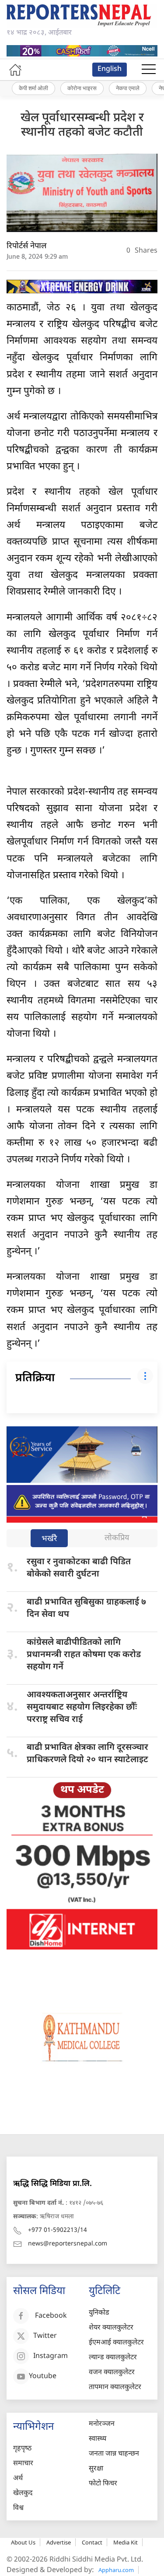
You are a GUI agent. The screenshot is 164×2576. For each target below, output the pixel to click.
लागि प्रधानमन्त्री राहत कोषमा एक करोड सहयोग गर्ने (84, 1655)
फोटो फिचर (103, 2484)
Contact (92, 2542)
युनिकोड (99, 2313)
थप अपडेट (82, 1790)
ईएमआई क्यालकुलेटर (116, 2343)
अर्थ (18, 2479)
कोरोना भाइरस (82, 88)
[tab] (49, 1539)
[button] (149, 70)
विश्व (18, 2508)
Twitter (45, 2337)
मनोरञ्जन (102, 2424)
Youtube (43, 2377)
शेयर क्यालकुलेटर (111, 2328)
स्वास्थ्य (98, 2439)
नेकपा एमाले (128, 88)
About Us (23, 2542)
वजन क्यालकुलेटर (112, 2373)
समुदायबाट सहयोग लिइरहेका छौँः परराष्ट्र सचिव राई (82, 1707)
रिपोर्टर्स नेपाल (27, 246)
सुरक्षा (96, 2469)
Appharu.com (116, 2570)
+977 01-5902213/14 (58, 2230)
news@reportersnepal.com (68, 2244)
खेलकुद (23, 2493)
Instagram (51, 2357)
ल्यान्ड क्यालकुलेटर (113, 2358)
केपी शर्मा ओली (33, 88)
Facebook (51, 2317)
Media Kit (126, 2542)
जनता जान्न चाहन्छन (114, 2454)
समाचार (23, 2464)
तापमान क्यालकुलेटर (115, 2388)
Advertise (59, 2542)
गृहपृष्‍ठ (22, 2449)
